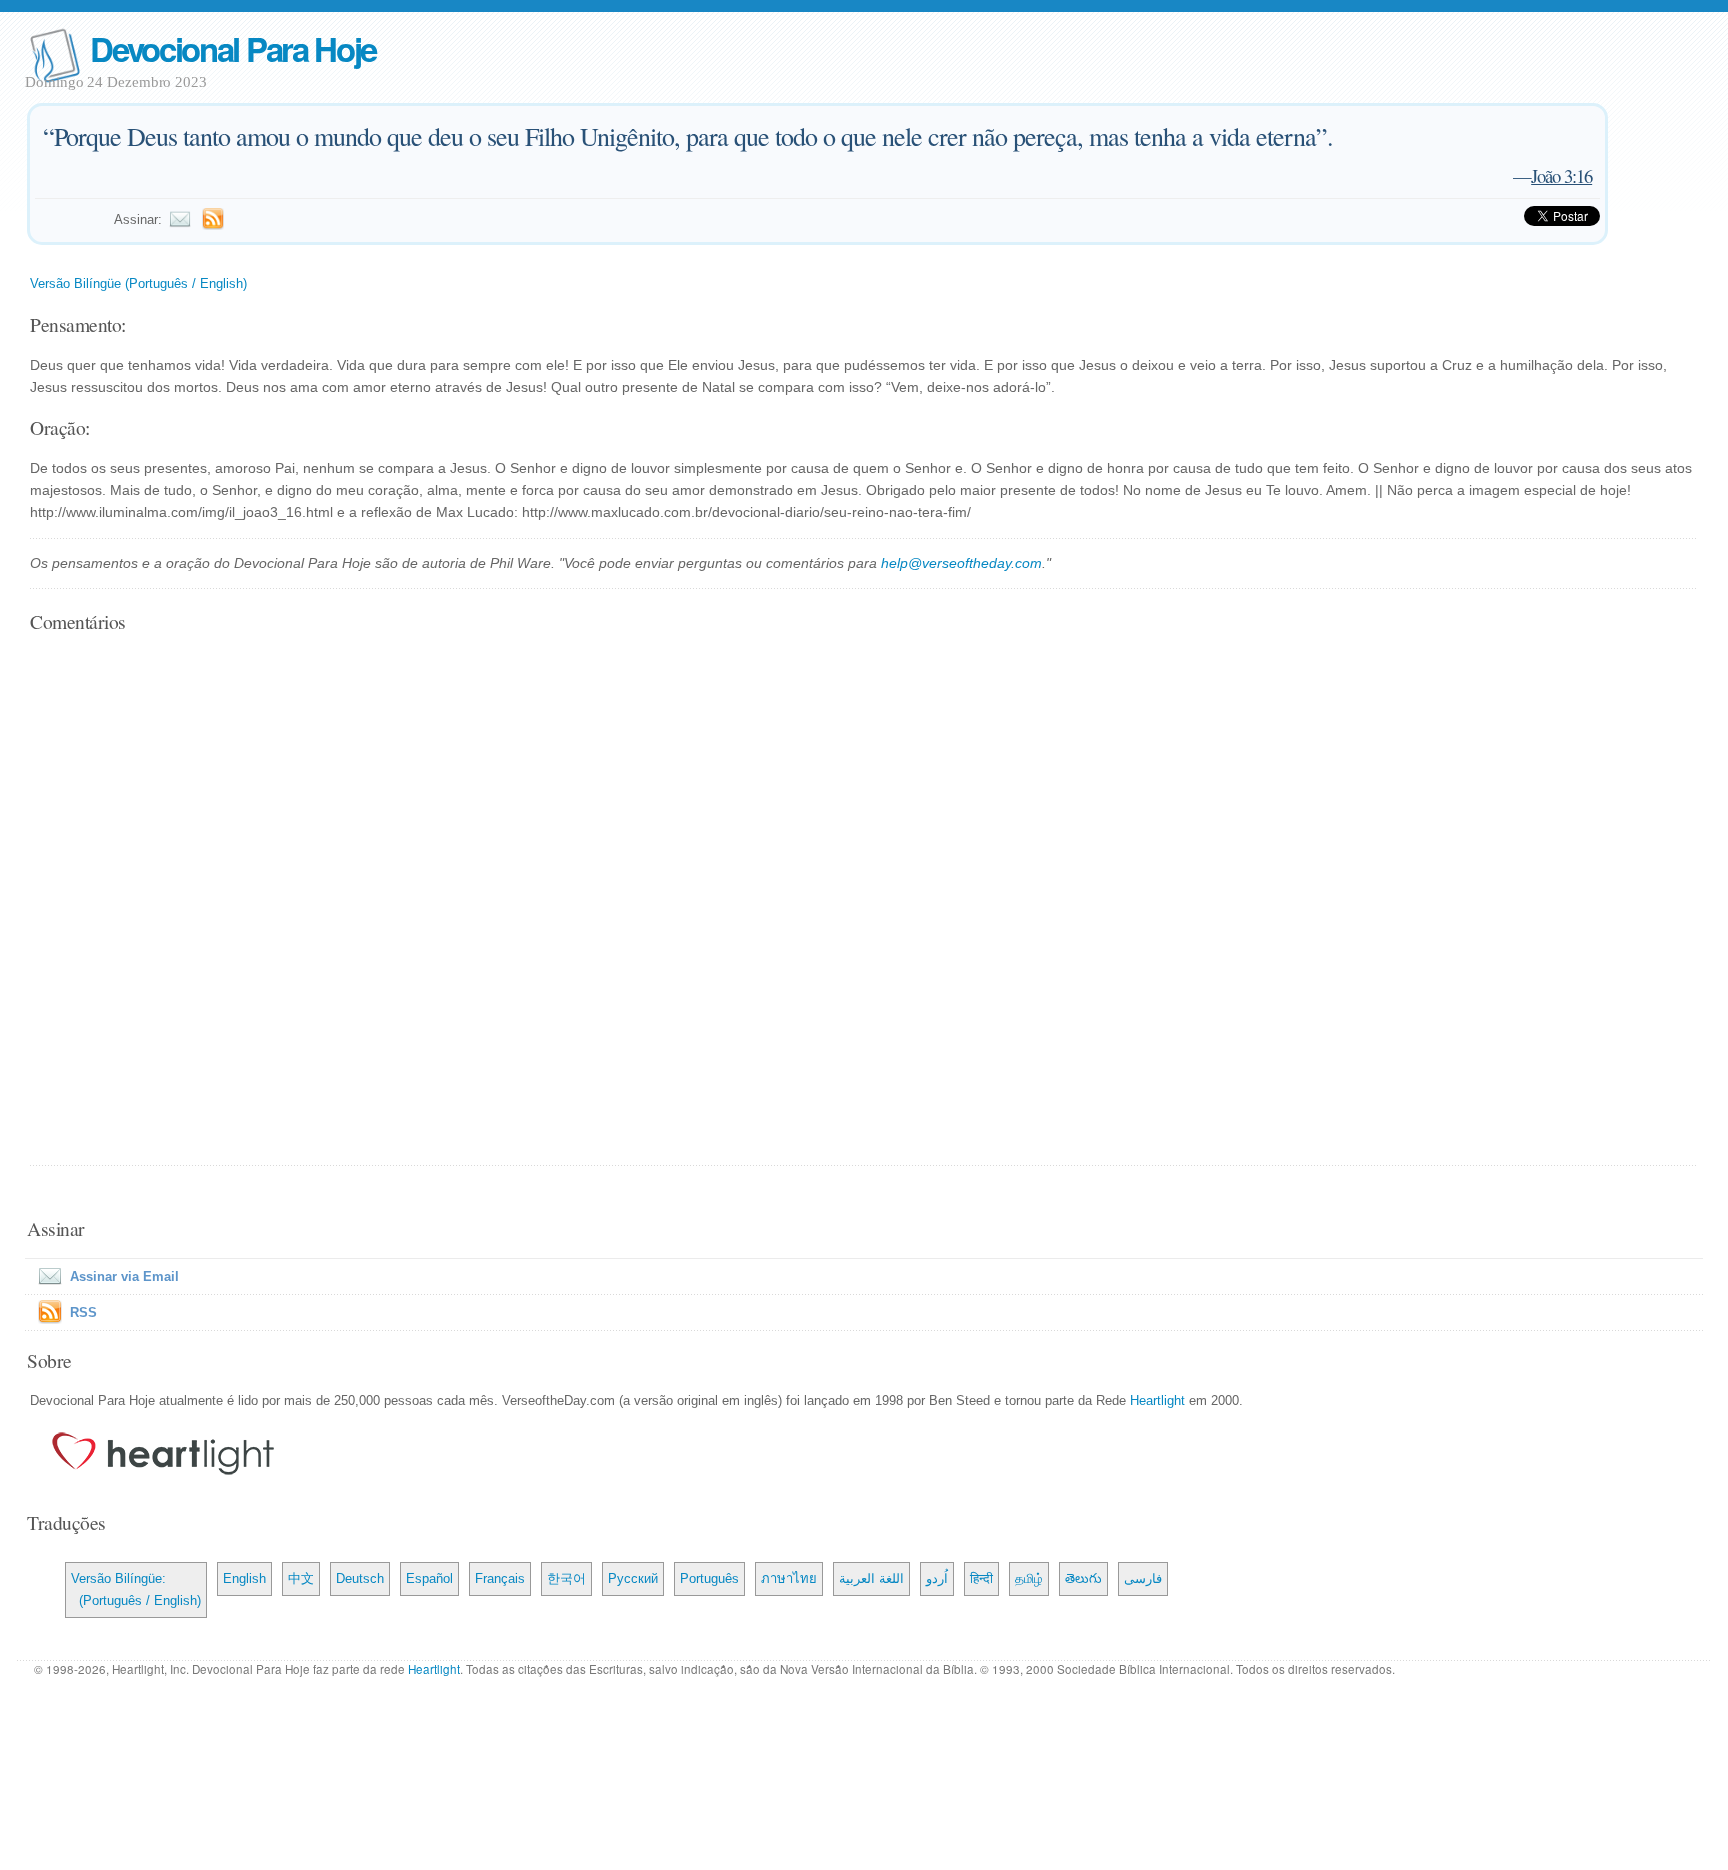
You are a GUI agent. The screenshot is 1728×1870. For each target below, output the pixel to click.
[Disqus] (863, 901)
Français (500, 1578)
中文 (301, 1578)
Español (429, 1578)
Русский (633, 1578)
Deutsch (360, 1578)
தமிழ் (1029, 1578)
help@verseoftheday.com (961, 563)
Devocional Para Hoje (233, 48)
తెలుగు (1083, 1578)
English (244, 1578)
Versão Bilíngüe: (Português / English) (136, 1589)
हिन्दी (981, 1578)
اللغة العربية (871, 1578)
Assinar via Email (124, 1276)
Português (709, 1578)
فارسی (1143, 1578)
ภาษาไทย (789, 1578)
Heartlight (1157, 1400)
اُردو (937, 1578)
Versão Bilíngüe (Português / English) (138, 283)
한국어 (566, 1578)
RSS (83, 1312)
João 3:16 (1561, 175)
